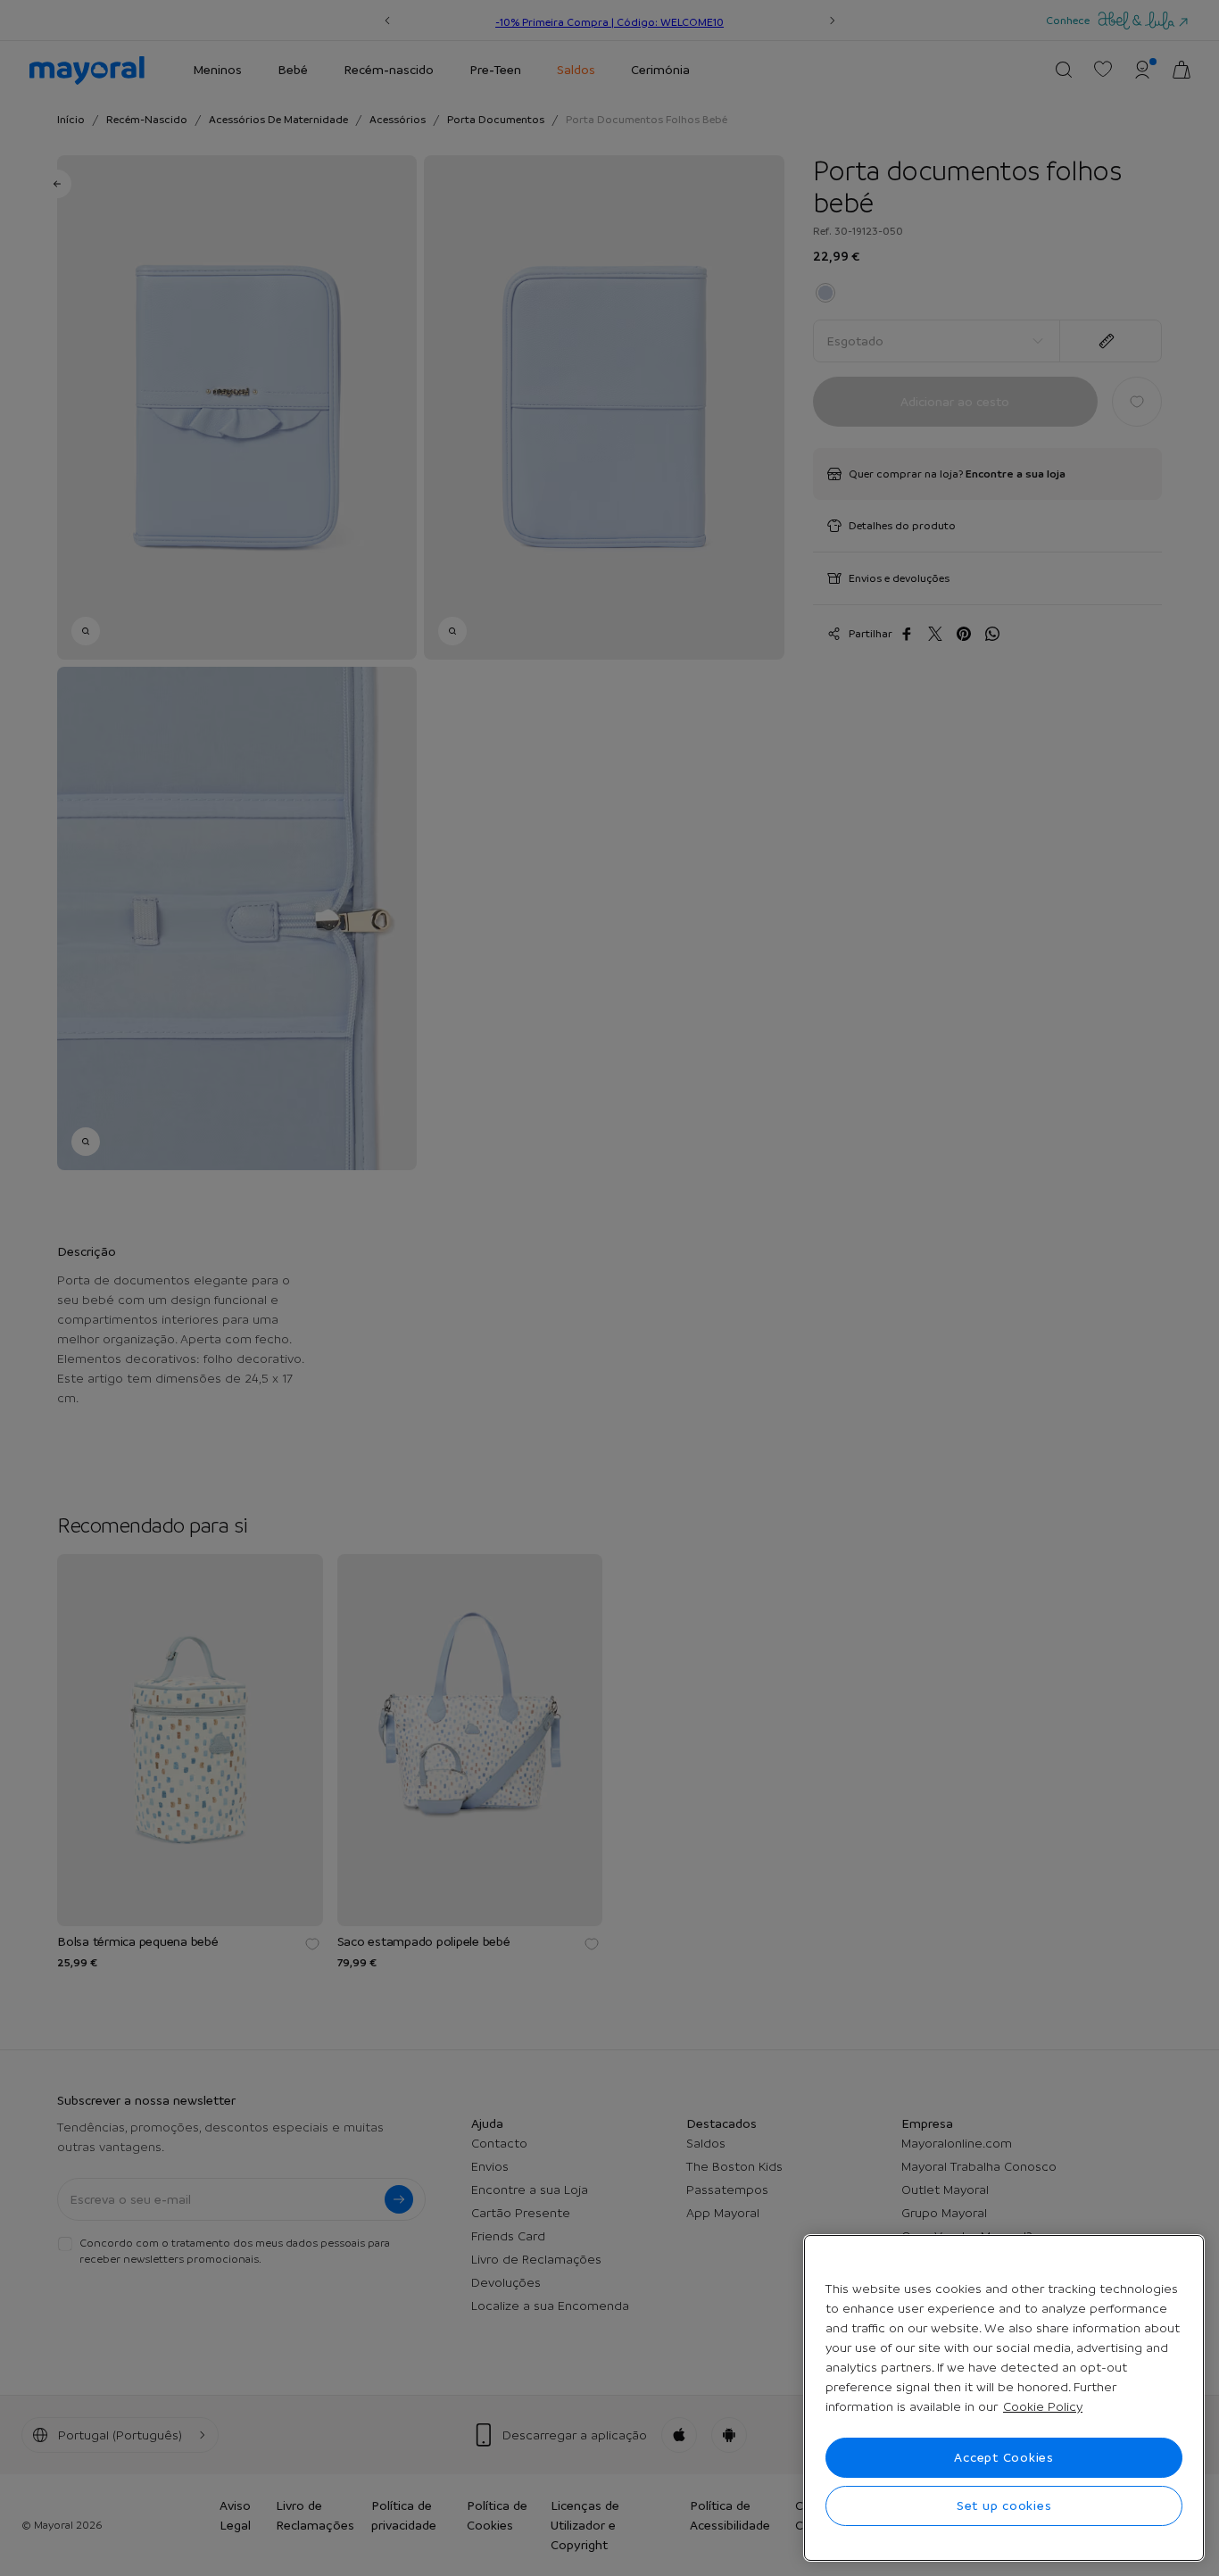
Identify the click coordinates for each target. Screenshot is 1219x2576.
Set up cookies (1004, 2505)
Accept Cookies (1004, 2457)
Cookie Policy (1043, 2406)
